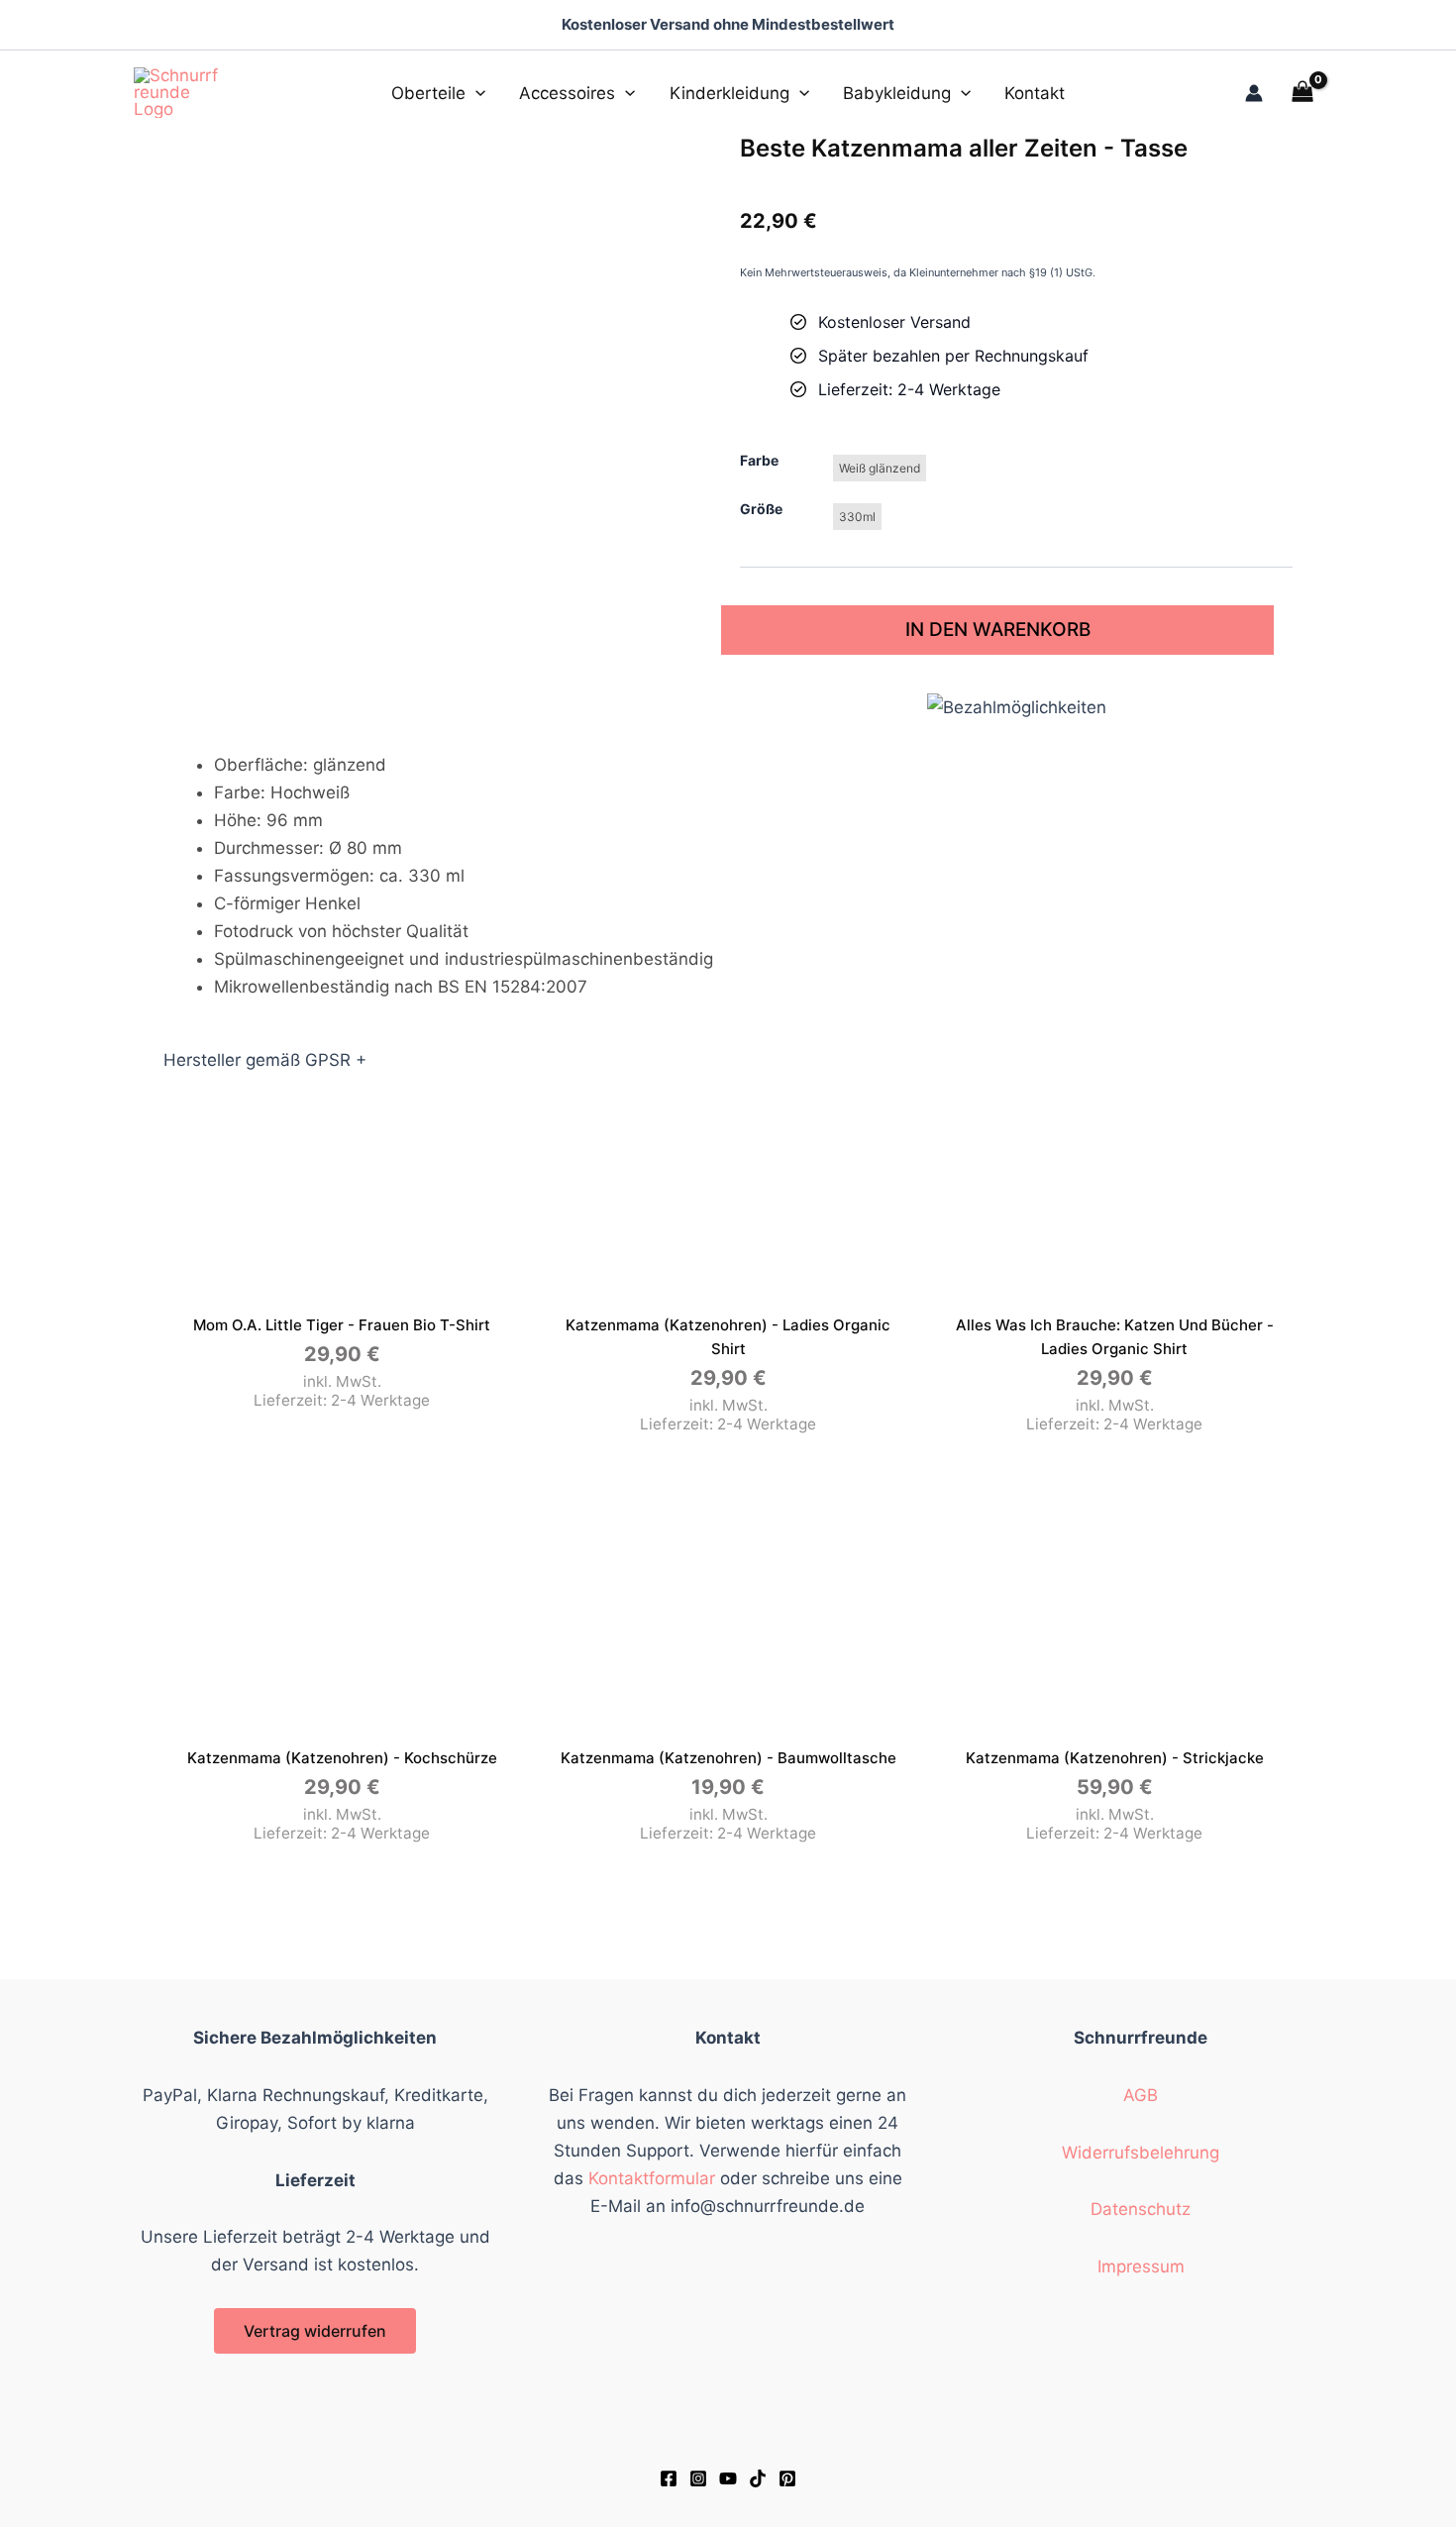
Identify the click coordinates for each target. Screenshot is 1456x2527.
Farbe (759, 460)
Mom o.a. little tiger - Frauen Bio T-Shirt (342, 1325)
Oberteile (428, 93)
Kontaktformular (652, 2178)
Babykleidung (897, 93)
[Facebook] (669, 2478)
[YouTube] (728, 2478)
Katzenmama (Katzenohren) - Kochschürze (342, 1758)
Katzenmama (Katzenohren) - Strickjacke (1115, 1758)
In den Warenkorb (998, 630)
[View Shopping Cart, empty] (1302, 93)
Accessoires (567, 93)
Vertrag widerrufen (315, 2331)
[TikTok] (758, 2478)
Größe (761, 509)
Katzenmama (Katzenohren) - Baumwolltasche (728, 1758)
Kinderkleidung (729, 93)
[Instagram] (698, 2478)
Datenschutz (1141, 2209)
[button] (475, 93)
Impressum (1141, 2266)
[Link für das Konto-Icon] (1254, 93)
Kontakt (1035, 93)
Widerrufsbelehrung (1141, 2153)
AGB (1141, 2095)
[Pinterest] (787, 2478)
